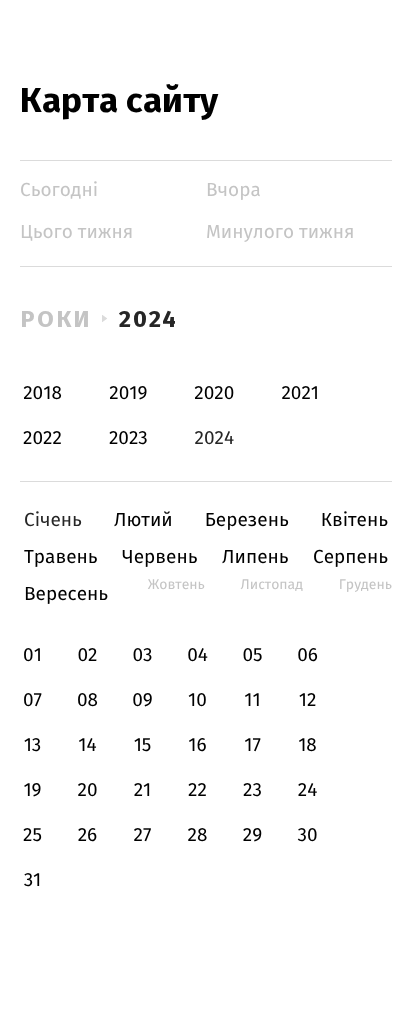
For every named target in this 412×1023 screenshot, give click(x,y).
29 (252, 835)
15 (143, 745)
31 (33, 880)
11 (252, 700)
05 (252, 655)
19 (32, 790)
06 (307, 655)
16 (197, 745)
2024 (149, 319)
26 (88, 835)
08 (87, 700)
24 (308, 790)
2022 (42, 438)
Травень (61, 557)
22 (197, 790)
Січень (53, 520)
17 (252, 745)
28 (198, 835)
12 (308, 700)
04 (197, 655)
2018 (42, 393)
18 (307, 745)
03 (142, 655)
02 (87, 655)
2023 (128, 438)
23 (252, 790)
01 (32, 655)
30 (307, 835)
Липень (255, 557)
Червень (159, 557)
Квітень (354, 520)
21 (143, 790)
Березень (247, 520)
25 (32, 835)
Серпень (350, 557)
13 (33, 745)
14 (87, 745)
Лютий (143, 520)
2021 (300, 393)
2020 (214, 393)
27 (143, 835)
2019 (128, 393)
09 (142, 700)
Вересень (66, 594)
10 (197, 700)
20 (87, 790)
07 (32, 700)
